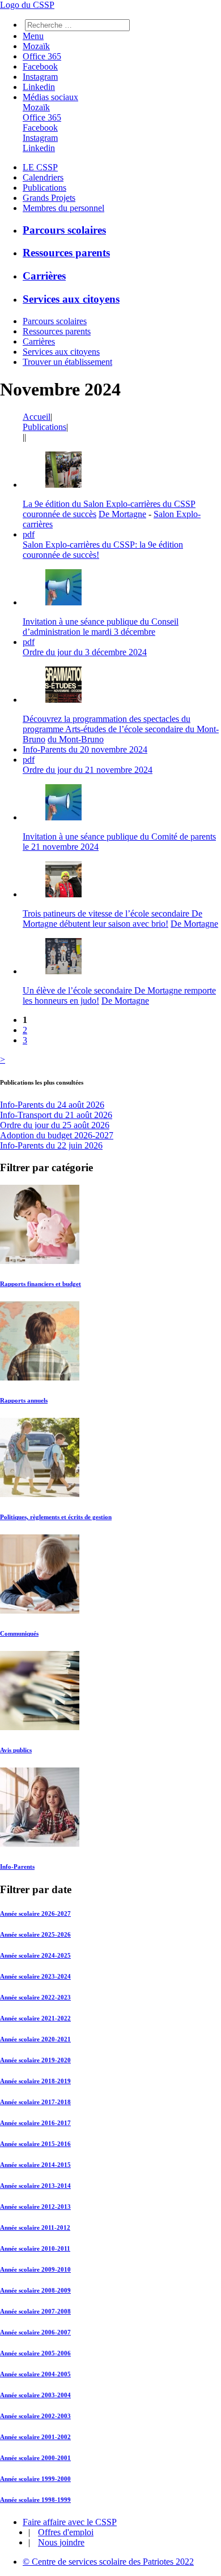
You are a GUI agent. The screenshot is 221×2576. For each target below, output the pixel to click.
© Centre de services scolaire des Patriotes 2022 (108, 2562)
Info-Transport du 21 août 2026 (56, 1115)
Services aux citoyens (71, 299)
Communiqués (19, 1633)
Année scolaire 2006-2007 (35, 2332)
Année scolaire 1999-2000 (35, 2479)
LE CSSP (40, 167)
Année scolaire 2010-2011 (35, 2248)
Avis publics (16, 1750)
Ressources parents (66, 253)
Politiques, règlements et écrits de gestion (56, 1517)
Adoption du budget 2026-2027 (57, 1135)
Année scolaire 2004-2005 (35, 2374)
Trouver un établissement (67, 362)
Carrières (44, 276)
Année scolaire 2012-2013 (35, 2207)
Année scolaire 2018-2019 (35, 2081)
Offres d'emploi (66, 2532)
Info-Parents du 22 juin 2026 (51, 1145)
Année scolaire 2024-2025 (35, 1955)
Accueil (37, 417)
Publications (44, 188)
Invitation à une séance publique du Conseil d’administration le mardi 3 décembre (101, 627)
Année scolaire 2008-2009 (35, 2290)
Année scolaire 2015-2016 (35, 2144)
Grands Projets (49, 198)
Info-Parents (17, 1867)
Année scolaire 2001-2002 (35, 2437)
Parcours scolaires (64, 230)
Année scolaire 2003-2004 (35, 2395)
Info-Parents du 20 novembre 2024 (85, 749)
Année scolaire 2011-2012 (35, 2227)
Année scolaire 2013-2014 (35, 2186)
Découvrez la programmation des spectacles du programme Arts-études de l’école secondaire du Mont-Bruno (121, 729)
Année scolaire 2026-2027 (35, 1913)
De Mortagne (122, 514)
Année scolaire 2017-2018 (35, 2102)
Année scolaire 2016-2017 (35, 2123)
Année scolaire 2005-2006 (35, 2353)
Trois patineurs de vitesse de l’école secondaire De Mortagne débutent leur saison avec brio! (112, 919)
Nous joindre (61, 2542)
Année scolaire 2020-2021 (35, 2039)
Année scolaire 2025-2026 (35, 1934)
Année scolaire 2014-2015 (35, 2165)
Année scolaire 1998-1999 (35, 2500)
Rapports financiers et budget (41, 1284)
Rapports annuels (24, 1400)
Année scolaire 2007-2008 (35, 2311)
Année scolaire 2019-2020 (35, 2060)
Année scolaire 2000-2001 (35, 2458)
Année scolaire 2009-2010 (35, 2269)
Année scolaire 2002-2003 (35, 2416)
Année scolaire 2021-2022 (35, 2018)
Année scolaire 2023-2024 (35, 1976)
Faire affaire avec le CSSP (70, 2522)
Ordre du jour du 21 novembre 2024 (88, 770)
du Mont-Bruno (76, 739)
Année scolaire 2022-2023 (35, 1997)
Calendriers (43, 177)
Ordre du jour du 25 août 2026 (55, 1125)
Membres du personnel (63, 208)
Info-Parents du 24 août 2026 (52, 1105)
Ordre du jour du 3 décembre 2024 (85, 652)
